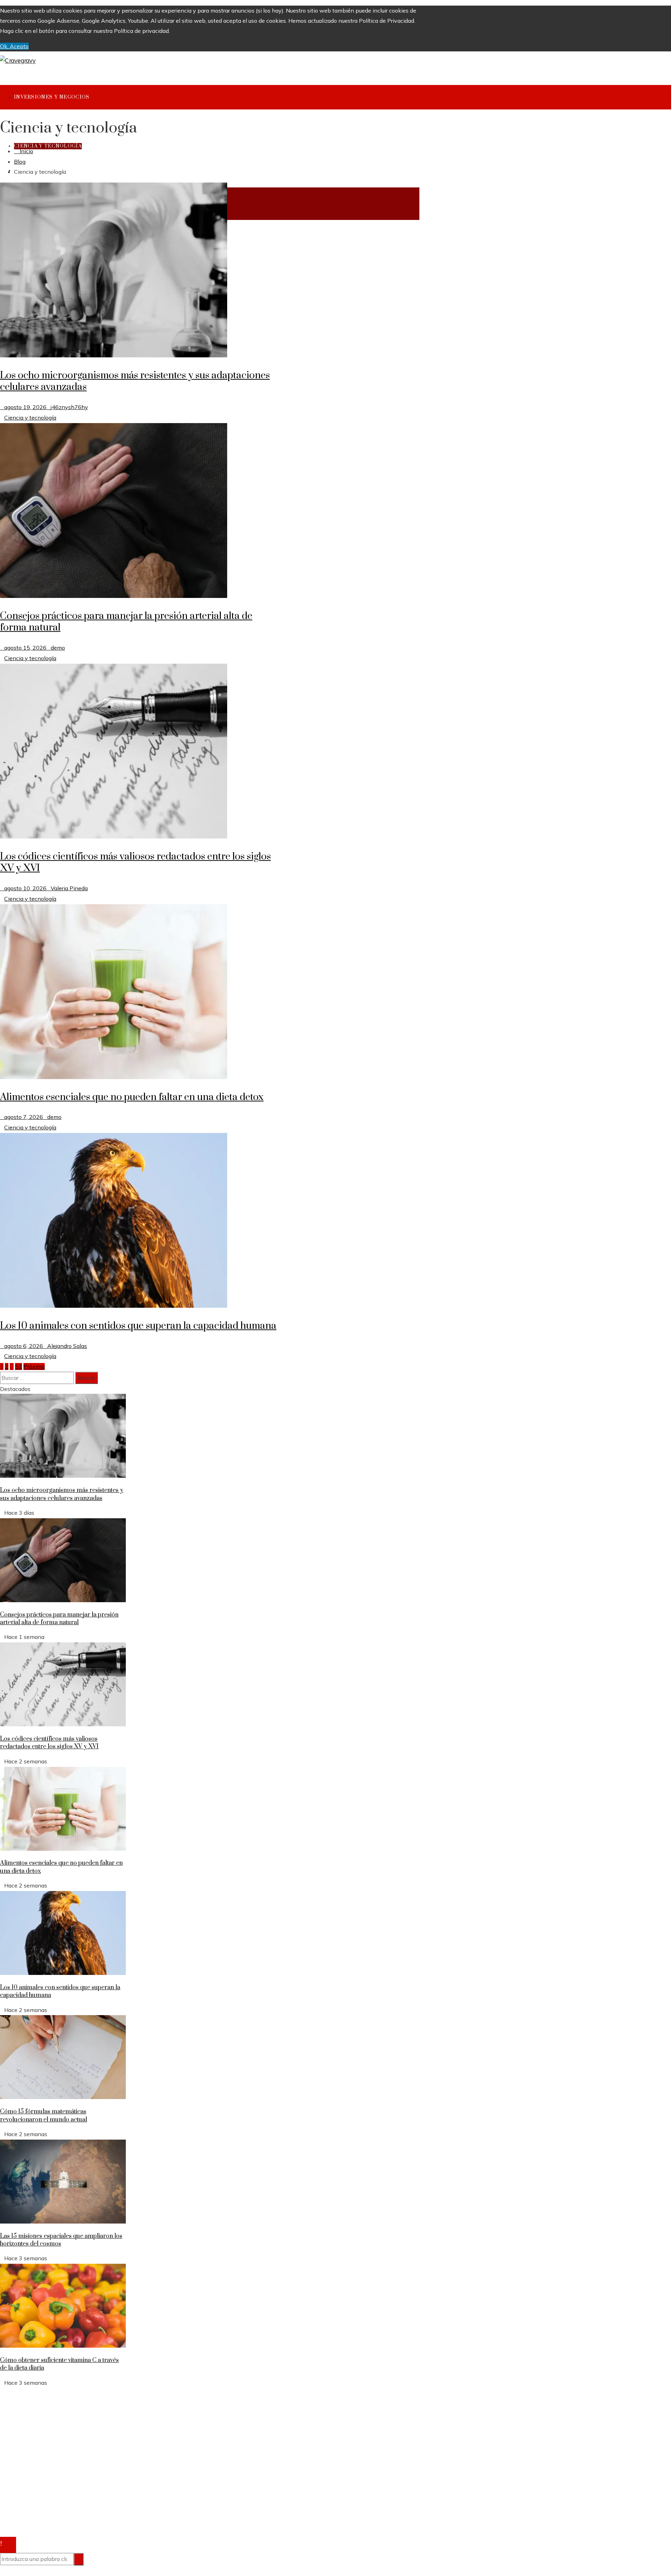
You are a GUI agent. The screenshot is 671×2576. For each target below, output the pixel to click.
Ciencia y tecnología (30, 418)
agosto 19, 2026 (25, 407)
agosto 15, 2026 (25, 648)
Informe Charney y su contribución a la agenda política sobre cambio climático (114, 2429)
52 (19, 1367)
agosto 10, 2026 (25, 888)
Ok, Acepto (14, 46)
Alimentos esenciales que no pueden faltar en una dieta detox (132, 1097)
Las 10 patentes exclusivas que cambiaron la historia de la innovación (104, 2460)
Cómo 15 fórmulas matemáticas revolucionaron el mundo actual (44, 2115)
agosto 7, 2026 (24, 1117)
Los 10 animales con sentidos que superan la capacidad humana (138, 1326)
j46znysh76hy (69, 407)
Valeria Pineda (69, 888)
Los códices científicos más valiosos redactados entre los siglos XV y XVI (135, 862)
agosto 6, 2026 (24, 1346)
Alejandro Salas (67, 1346)
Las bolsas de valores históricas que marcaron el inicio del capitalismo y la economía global (130, 2439)
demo (58, 648)
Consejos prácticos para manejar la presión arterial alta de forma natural (126, 622)
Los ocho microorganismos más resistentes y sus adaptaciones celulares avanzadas (135, 381)
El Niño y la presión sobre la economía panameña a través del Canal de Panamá (117, 2419)
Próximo (34, 1367)
